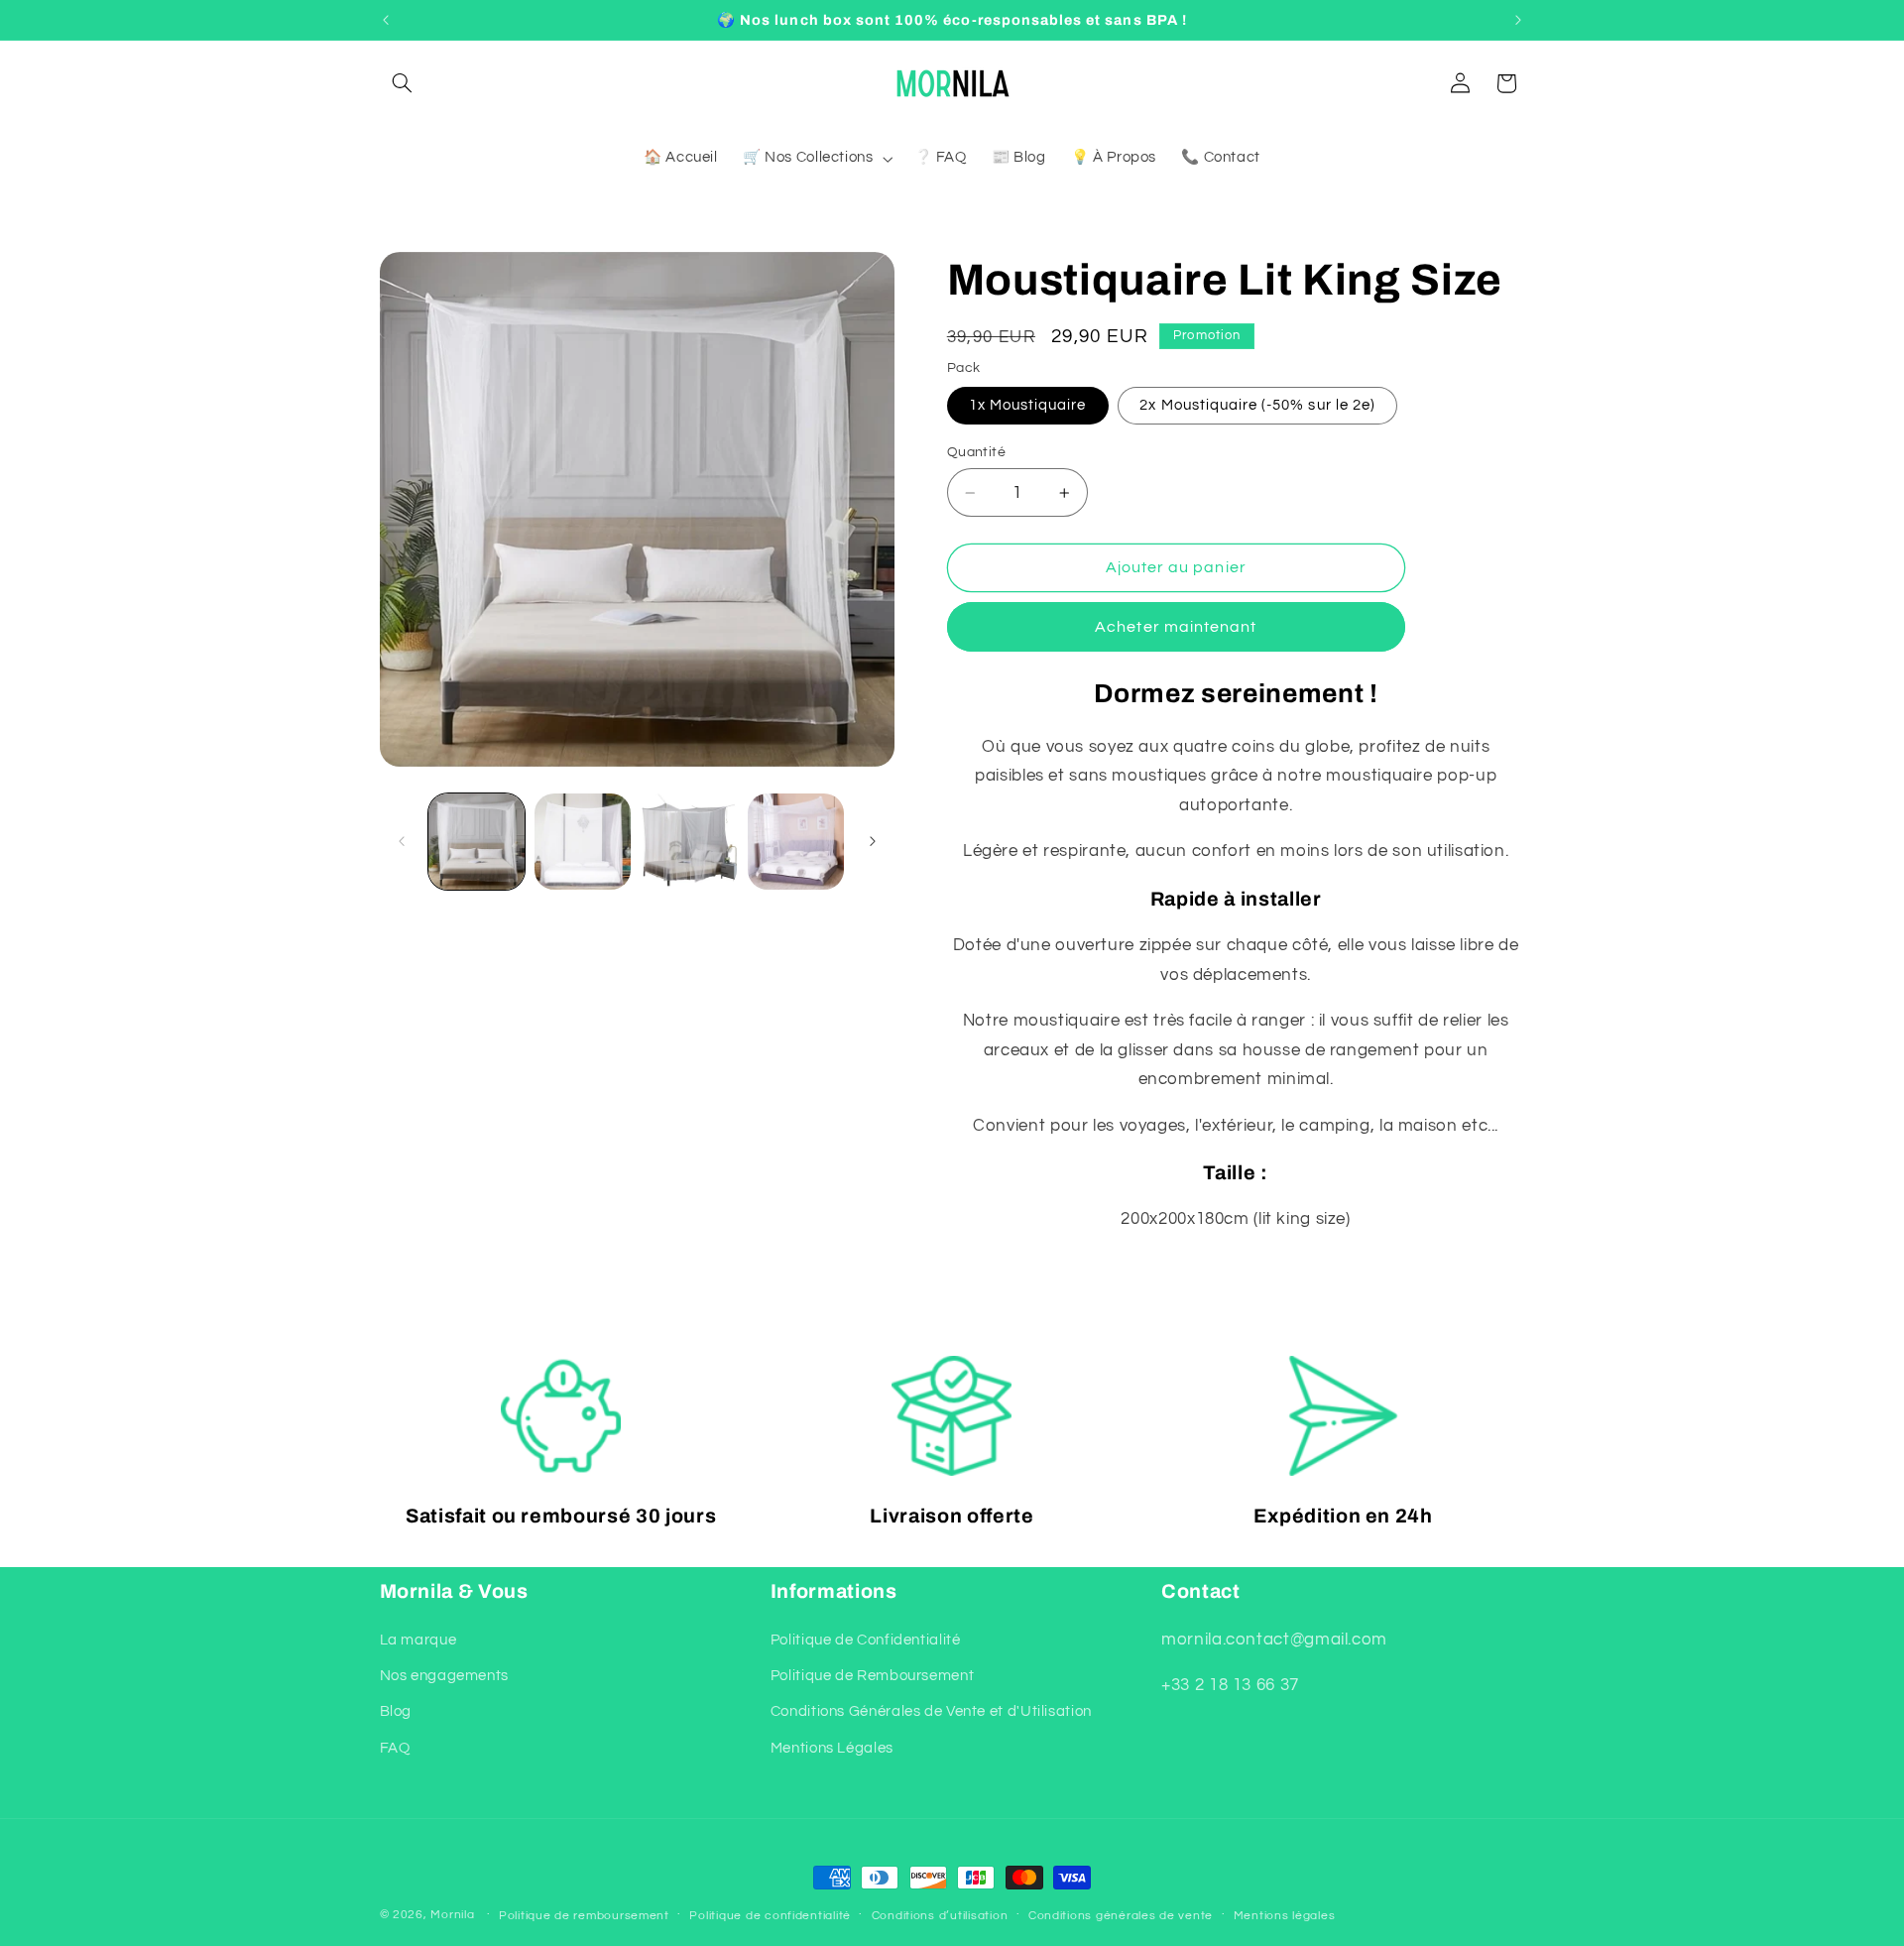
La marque (418, 1639)
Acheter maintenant (1176, 627)
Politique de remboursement (584, 1916)
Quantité (976, 451)
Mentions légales (1285, 1916)
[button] (403, 83)
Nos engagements (444, 1676)
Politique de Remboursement (872, 1676)
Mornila (452, 1915)
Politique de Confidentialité (866, 1639)
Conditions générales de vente (1121, 1916)
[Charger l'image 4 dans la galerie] (796, 842)
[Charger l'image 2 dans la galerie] (583, 842)
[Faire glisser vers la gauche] (402, 841)
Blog (396, 1711)
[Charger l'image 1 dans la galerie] (476, 842)
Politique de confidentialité (770, 1916)
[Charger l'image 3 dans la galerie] (690, 842)
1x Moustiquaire (1028, 404)
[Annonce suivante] (1518, 20)
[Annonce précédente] (386, 20)
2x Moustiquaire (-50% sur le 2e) (1257, 404)
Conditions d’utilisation (940, 1916)
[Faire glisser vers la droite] (873, 841)
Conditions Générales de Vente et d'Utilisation (931, 1711)
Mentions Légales (832, 1747)
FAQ (395, 1747)
